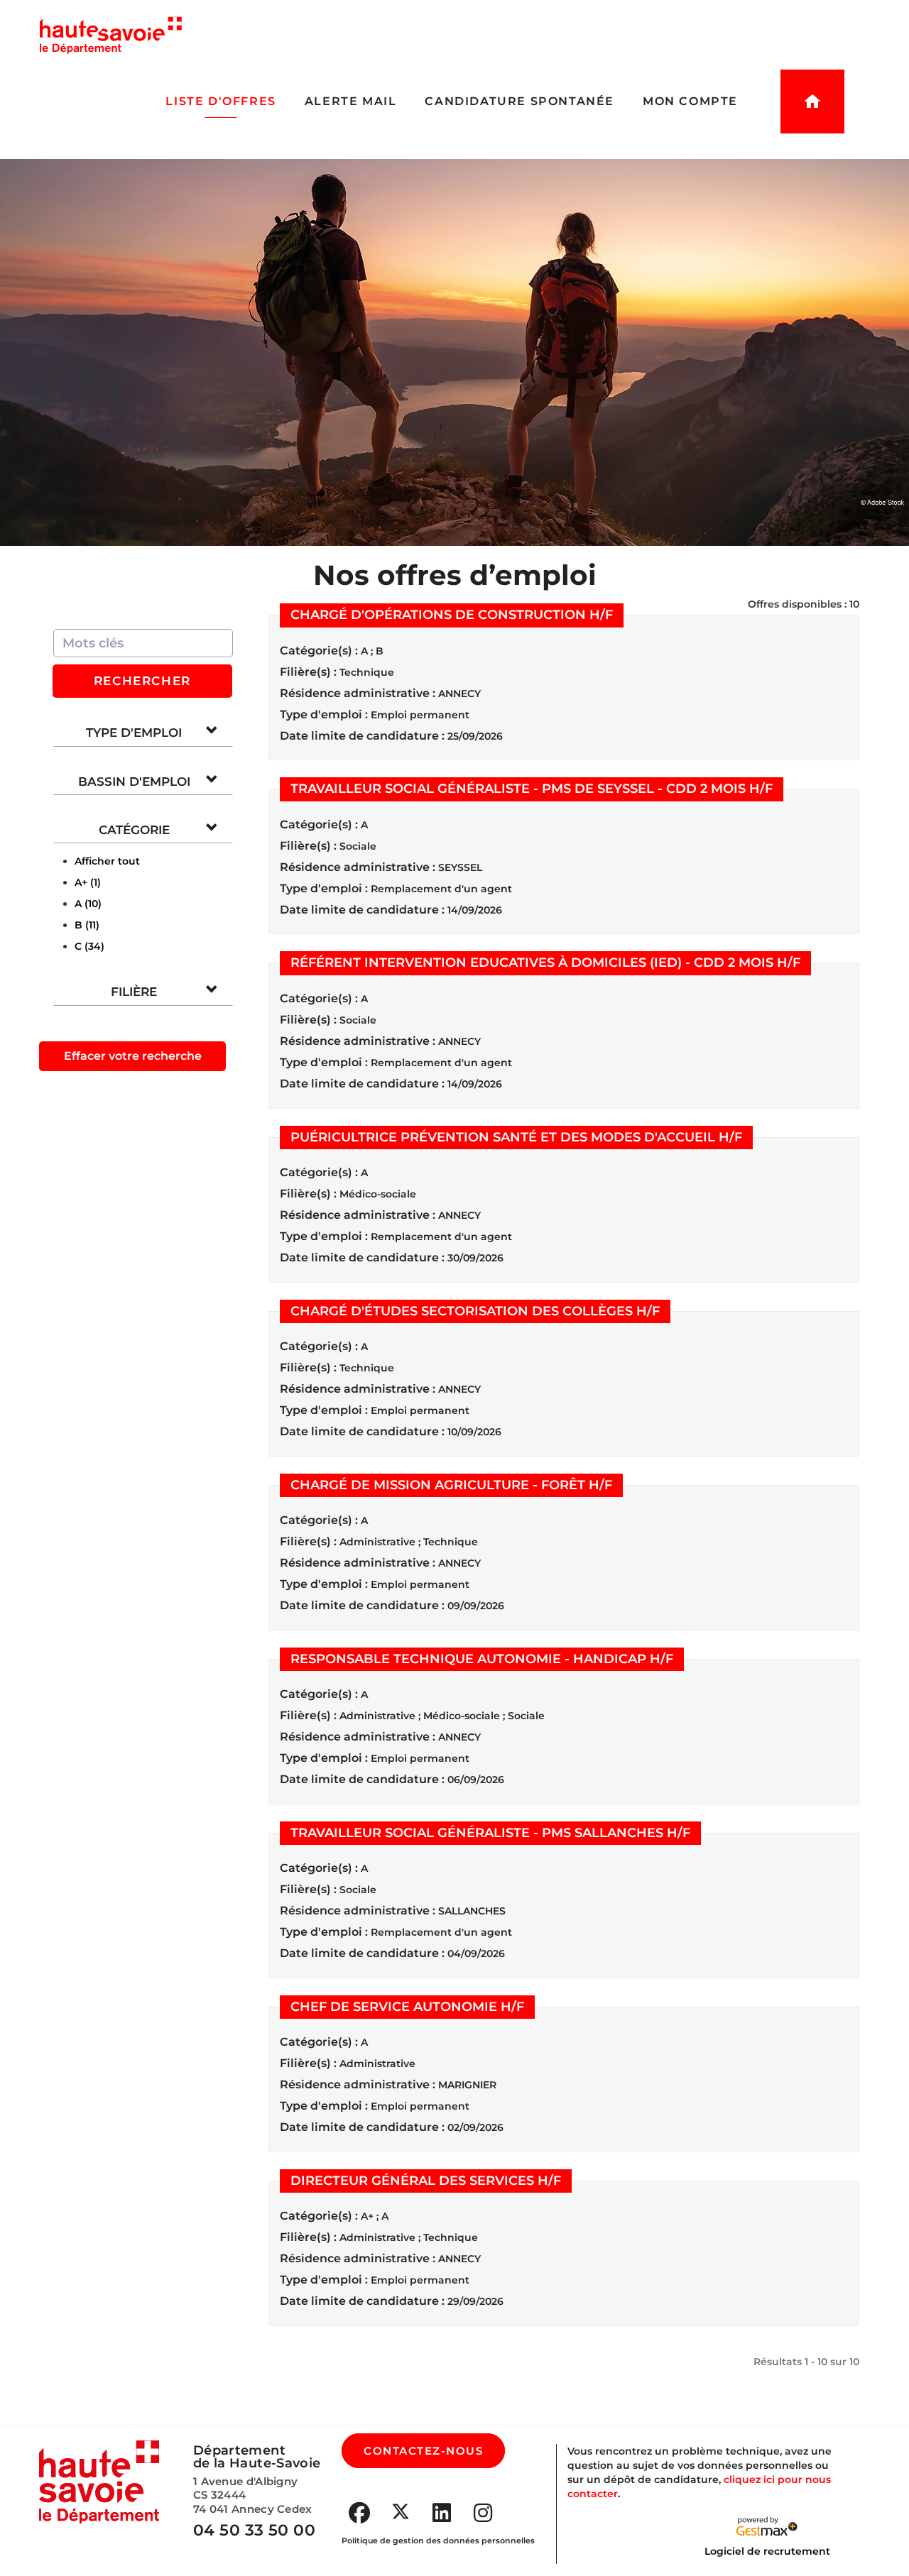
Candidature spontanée (519, 101)
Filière (134, 992)
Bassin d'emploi (134, 782)
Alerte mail (351, 101)
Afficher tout (107, 861)
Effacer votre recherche (133, 1056)
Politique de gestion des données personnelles (438, 2541)
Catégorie (134, 830)
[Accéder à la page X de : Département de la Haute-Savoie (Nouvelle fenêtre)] (401, 2511)
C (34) (89, 946)
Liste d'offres (221, 101)
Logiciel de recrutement (767, 2551)
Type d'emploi (134, 733)
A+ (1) (88, 882)
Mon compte (690, 101)
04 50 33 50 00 (254, 2530)
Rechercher (142, 681)
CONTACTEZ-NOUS (423, 2451)
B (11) (87, 925)
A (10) (88, 904)
